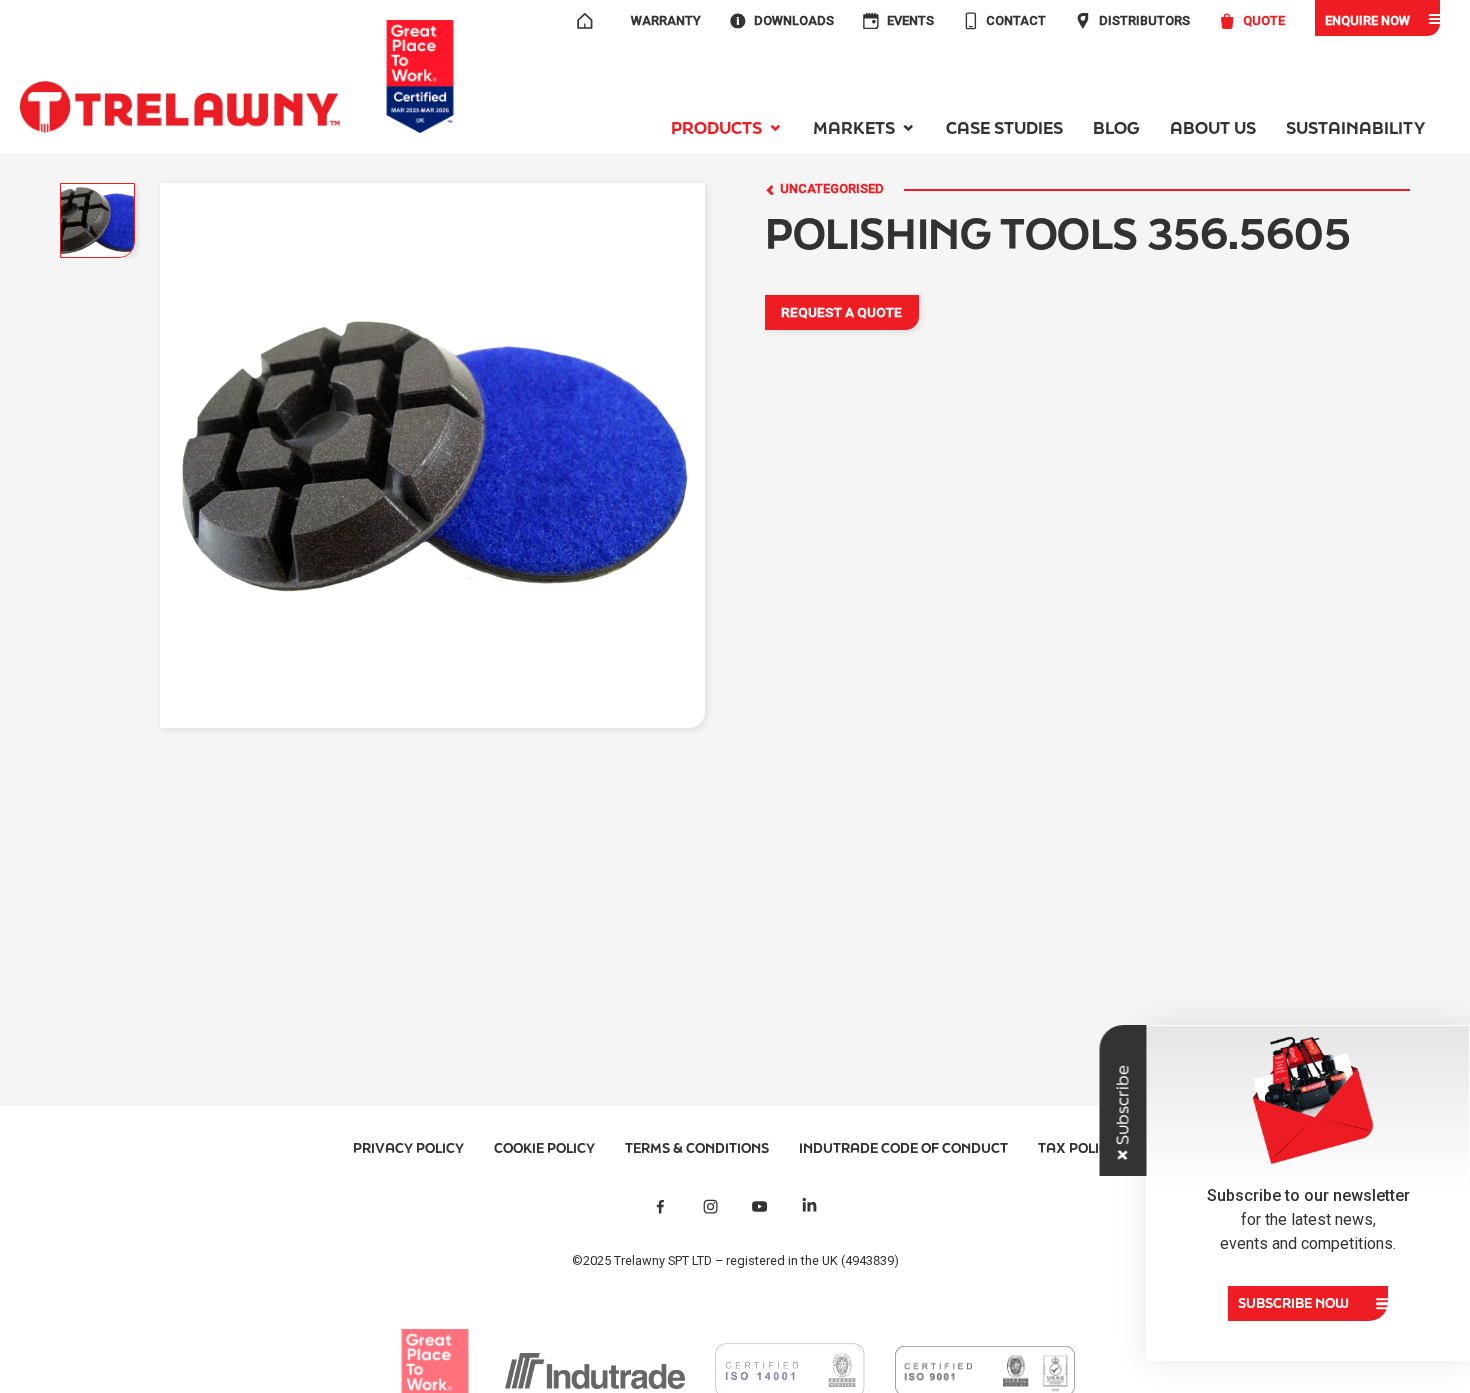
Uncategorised (832, 189)
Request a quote (841, 312)
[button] (727, 127)
